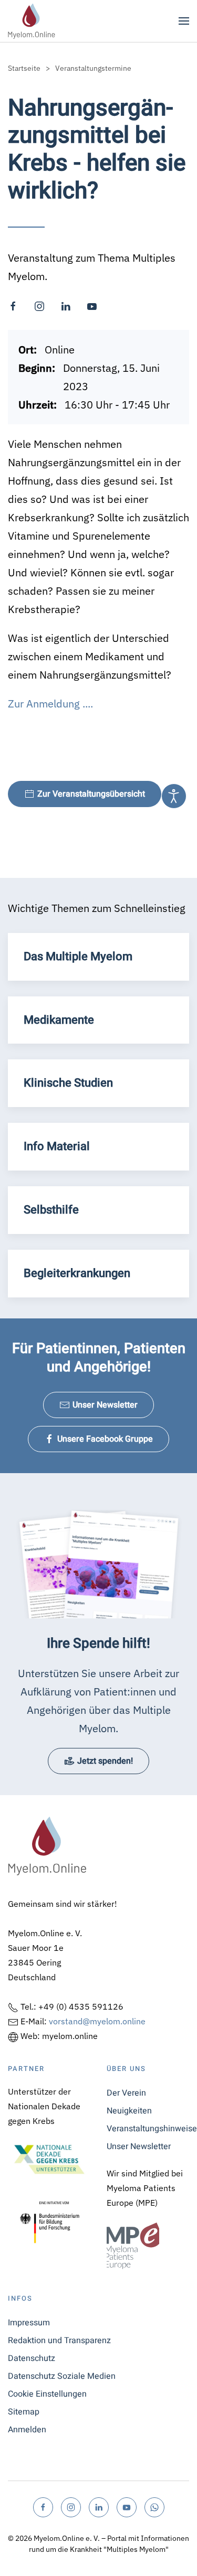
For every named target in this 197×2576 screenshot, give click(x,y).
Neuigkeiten (129, 2111)
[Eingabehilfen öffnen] (174, 796)
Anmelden (27, 2430)
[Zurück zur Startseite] (32, 21)
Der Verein (126, 2093)
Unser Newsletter (105, 1405)
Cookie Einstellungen (47, 2394)
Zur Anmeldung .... (50, 704)
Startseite (24, 68)
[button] (184, 21)
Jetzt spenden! (105, 1761)
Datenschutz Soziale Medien (62, 2376)
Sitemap (24, 2412)
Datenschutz (32, 2358)
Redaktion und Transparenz (59, 2341)
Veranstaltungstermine (93, 68)
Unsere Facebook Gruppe (105, 1439)
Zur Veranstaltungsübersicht (91, 794)
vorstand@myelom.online (97, 2021)
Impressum (29, 2323)
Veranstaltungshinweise (148, 2129)
